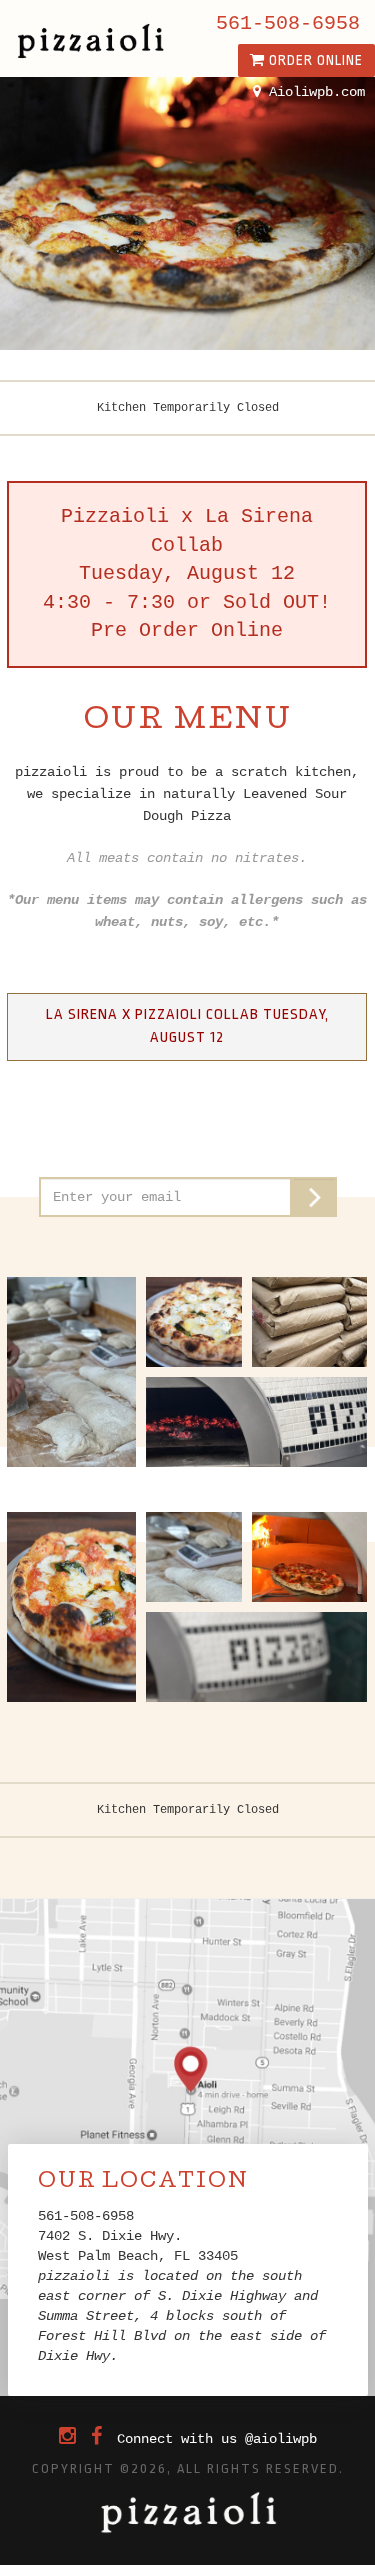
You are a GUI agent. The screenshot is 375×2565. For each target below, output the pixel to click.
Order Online (314, 60)
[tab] (187, 1027)
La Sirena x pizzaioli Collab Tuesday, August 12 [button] (187, 1026)
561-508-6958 (288, 23)
